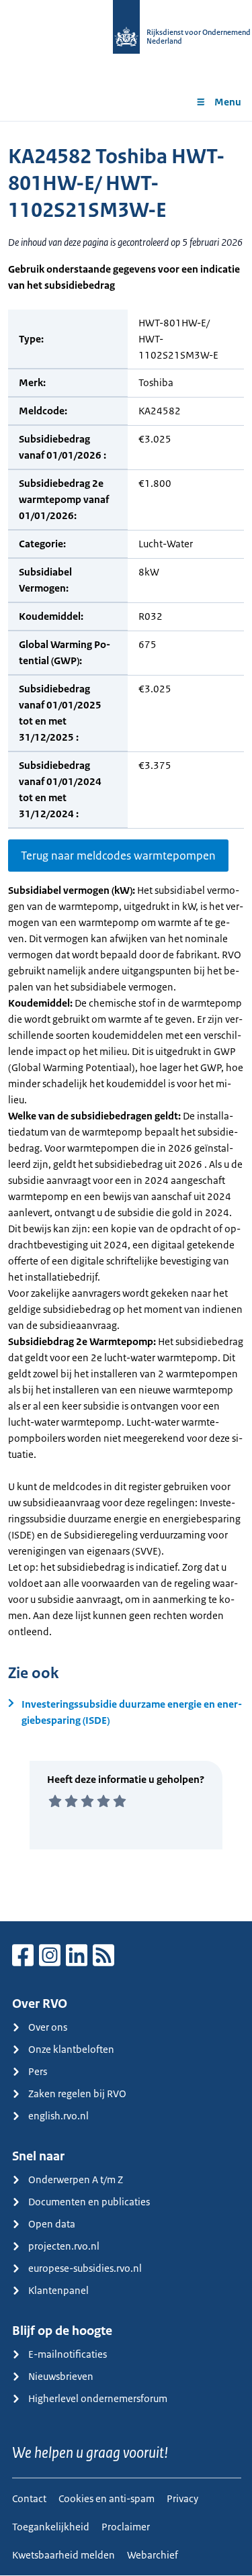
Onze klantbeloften (71, 2049)
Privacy (182, 2498)
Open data (52, 2224)
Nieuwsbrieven (61, 2376)
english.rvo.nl (58, 2116)
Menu (228, 102)
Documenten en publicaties (89, 2202)
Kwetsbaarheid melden (64, 2555)
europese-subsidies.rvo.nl (85, 2268)
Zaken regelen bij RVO (77, 2094)
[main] (126, 1021)
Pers (38, 2071)
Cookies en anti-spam (107, 2498)
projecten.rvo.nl (64, 2246)
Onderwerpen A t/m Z (76, 2179)
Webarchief (153, 2555)
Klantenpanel (58, 2290)
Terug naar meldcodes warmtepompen (118, 856)
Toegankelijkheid (51, 2527)
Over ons (48, 2027)
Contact (29, 2498)
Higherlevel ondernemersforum (98, 2398)
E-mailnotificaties (68, 2354)
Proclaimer (126, 2527)
